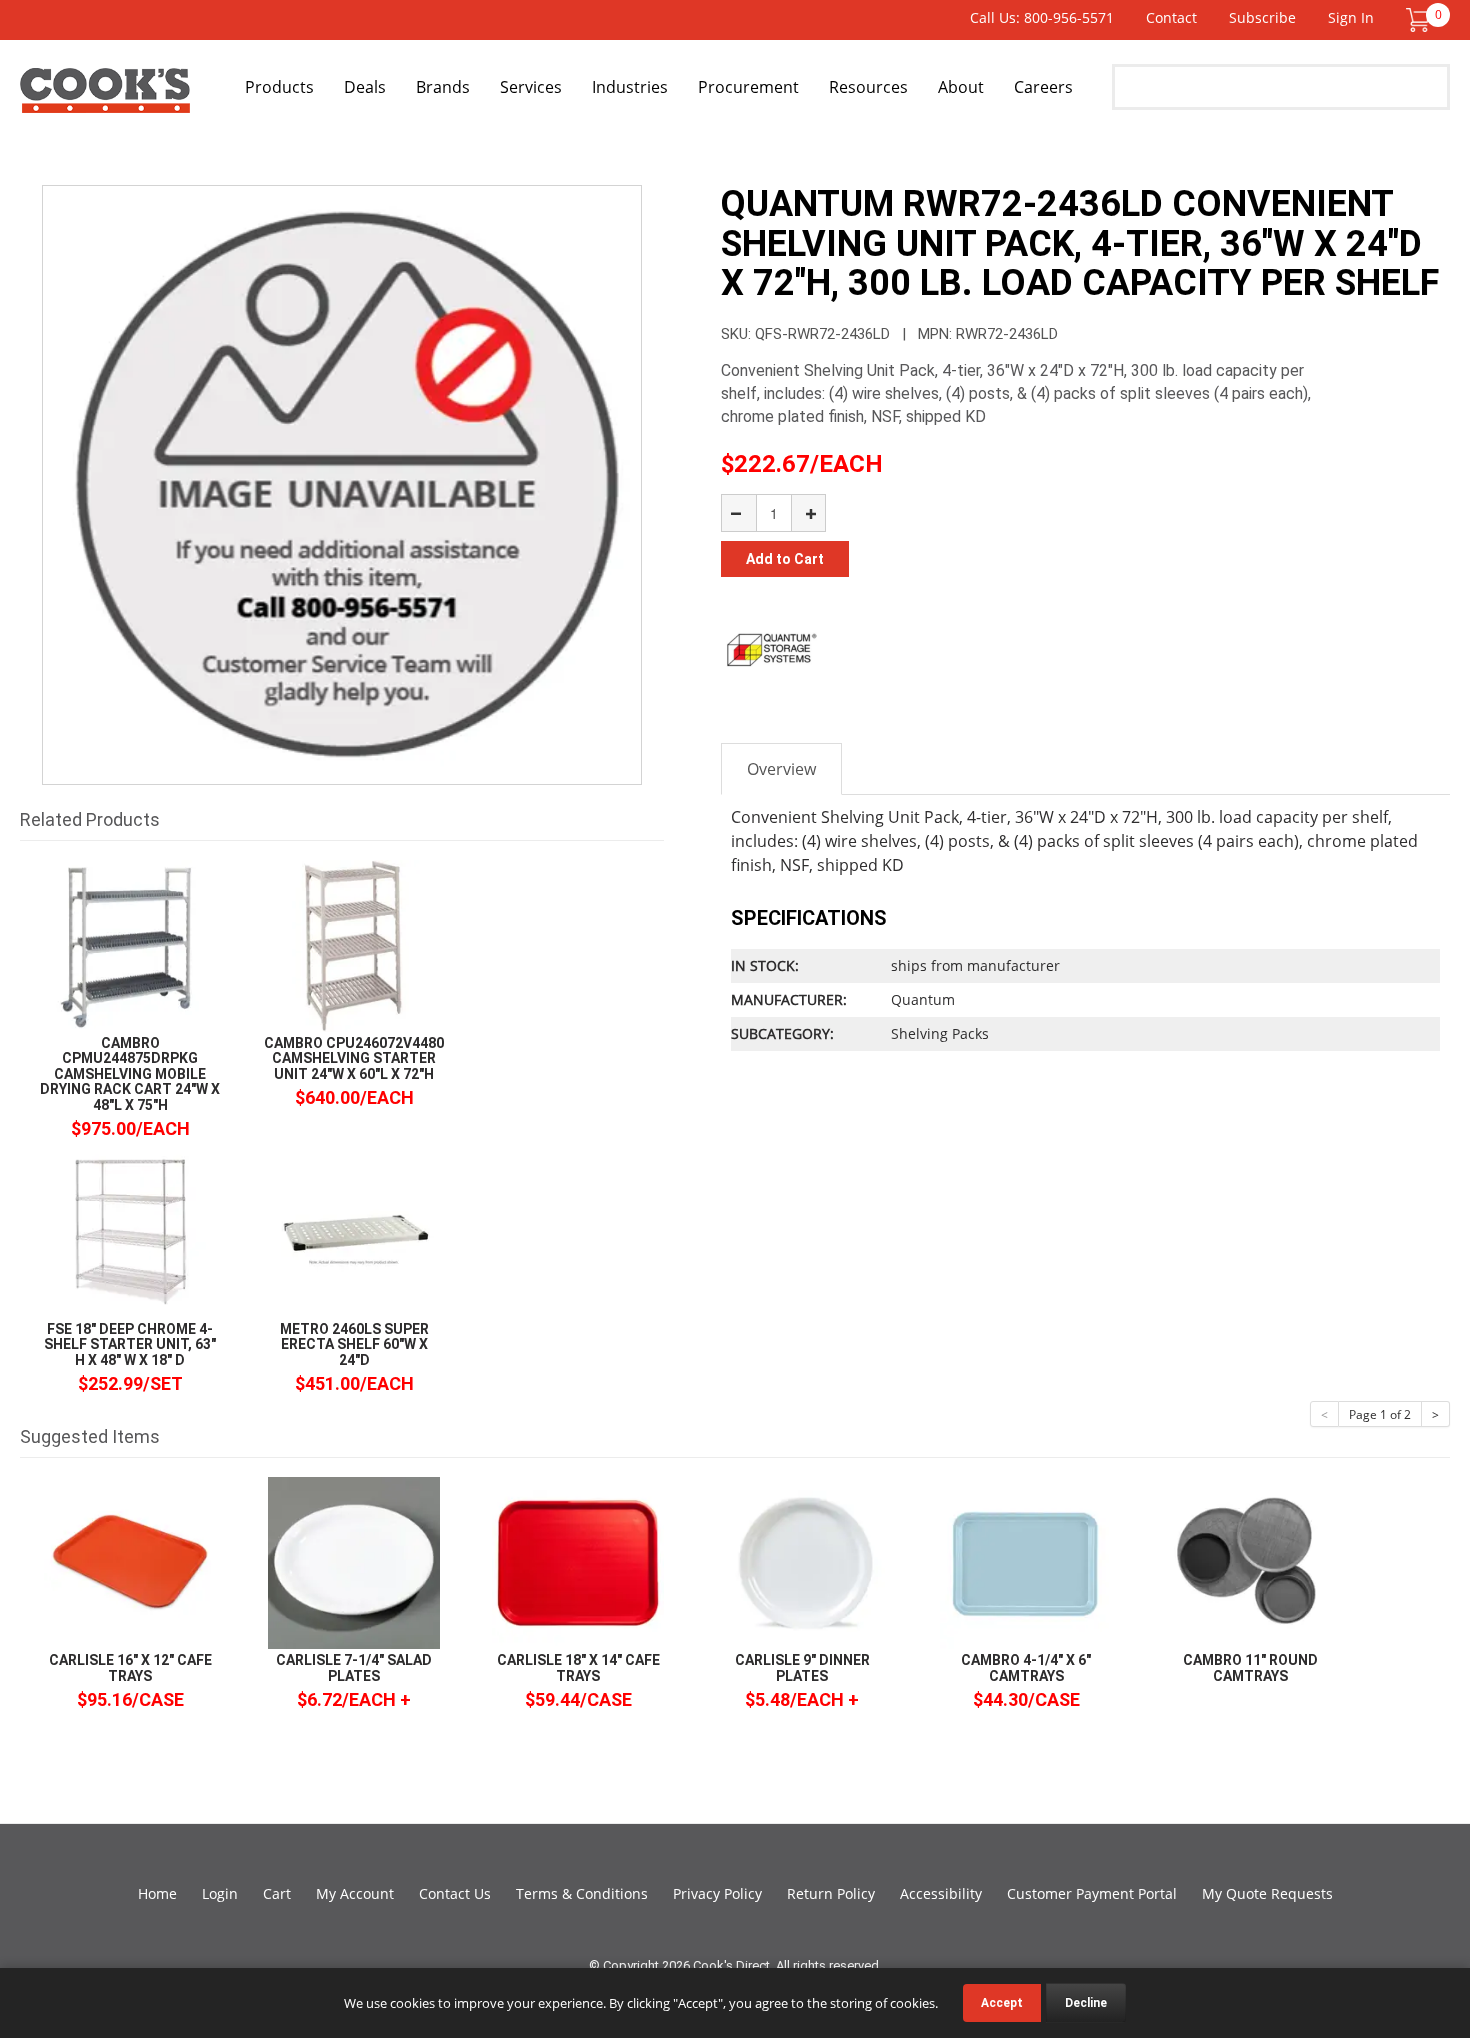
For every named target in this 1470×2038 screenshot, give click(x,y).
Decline (1086, 2003)
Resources (868, 87)
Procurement (748, 87)
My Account (355, 1893)
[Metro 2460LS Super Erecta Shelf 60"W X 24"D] (354, 1230)
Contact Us (455, 1893)
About (961, 87)
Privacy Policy (717, 1893)
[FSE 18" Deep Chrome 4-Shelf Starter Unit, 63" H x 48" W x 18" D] (130, 1230)
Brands (443, 87)
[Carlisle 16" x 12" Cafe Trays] (130, 1561)
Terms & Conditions (582, 1893)
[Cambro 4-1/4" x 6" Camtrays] (1026, 1561)
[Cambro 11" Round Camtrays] (1250, 1561)
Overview (781, 769)
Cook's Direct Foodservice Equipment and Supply (105, 98)
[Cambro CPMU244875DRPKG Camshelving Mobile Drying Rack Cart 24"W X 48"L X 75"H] (130, 944)
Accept (1002, 2003)
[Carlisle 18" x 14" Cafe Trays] (578, 1561)
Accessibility (941, 1893)
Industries (630, 87)
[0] (1418, 18)
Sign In (1351, 17)
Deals (365, 87)
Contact (1171, 17)
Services (531, 87)
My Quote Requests (1267, 1893)
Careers (1043, 87)
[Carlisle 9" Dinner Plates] (802, 1561)
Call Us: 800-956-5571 (1042, 17)
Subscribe (1262, 17)
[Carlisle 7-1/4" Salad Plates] (354, 1561)
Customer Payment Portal (1092, 1893)
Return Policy (831, 1893)
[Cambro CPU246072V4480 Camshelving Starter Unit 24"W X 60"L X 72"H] (354, 944)
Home (157, 1893)
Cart (277, 1893)
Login (220, 1893)
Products (279, 87)
